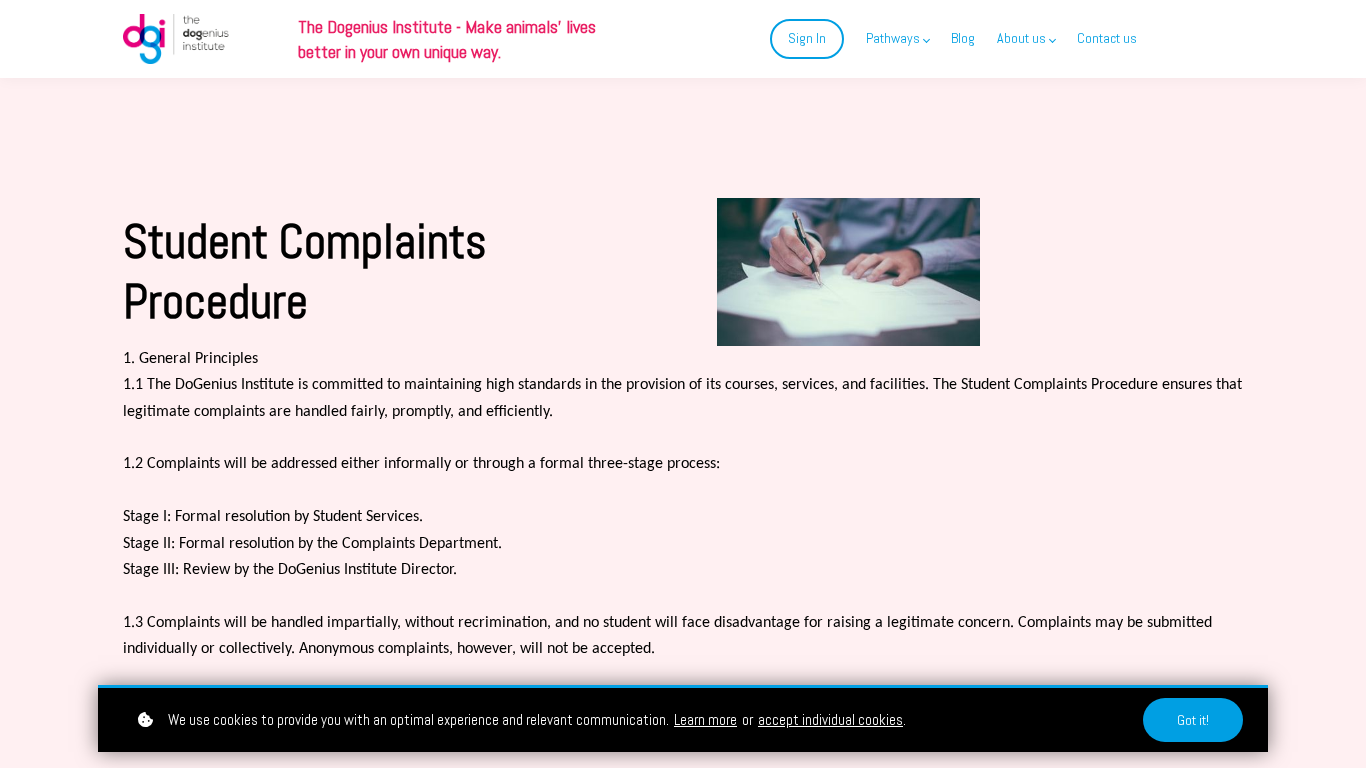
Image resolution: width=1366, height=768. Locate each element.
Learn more (705, 719)
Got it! (1193, 720)
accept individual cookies (830, 719)
